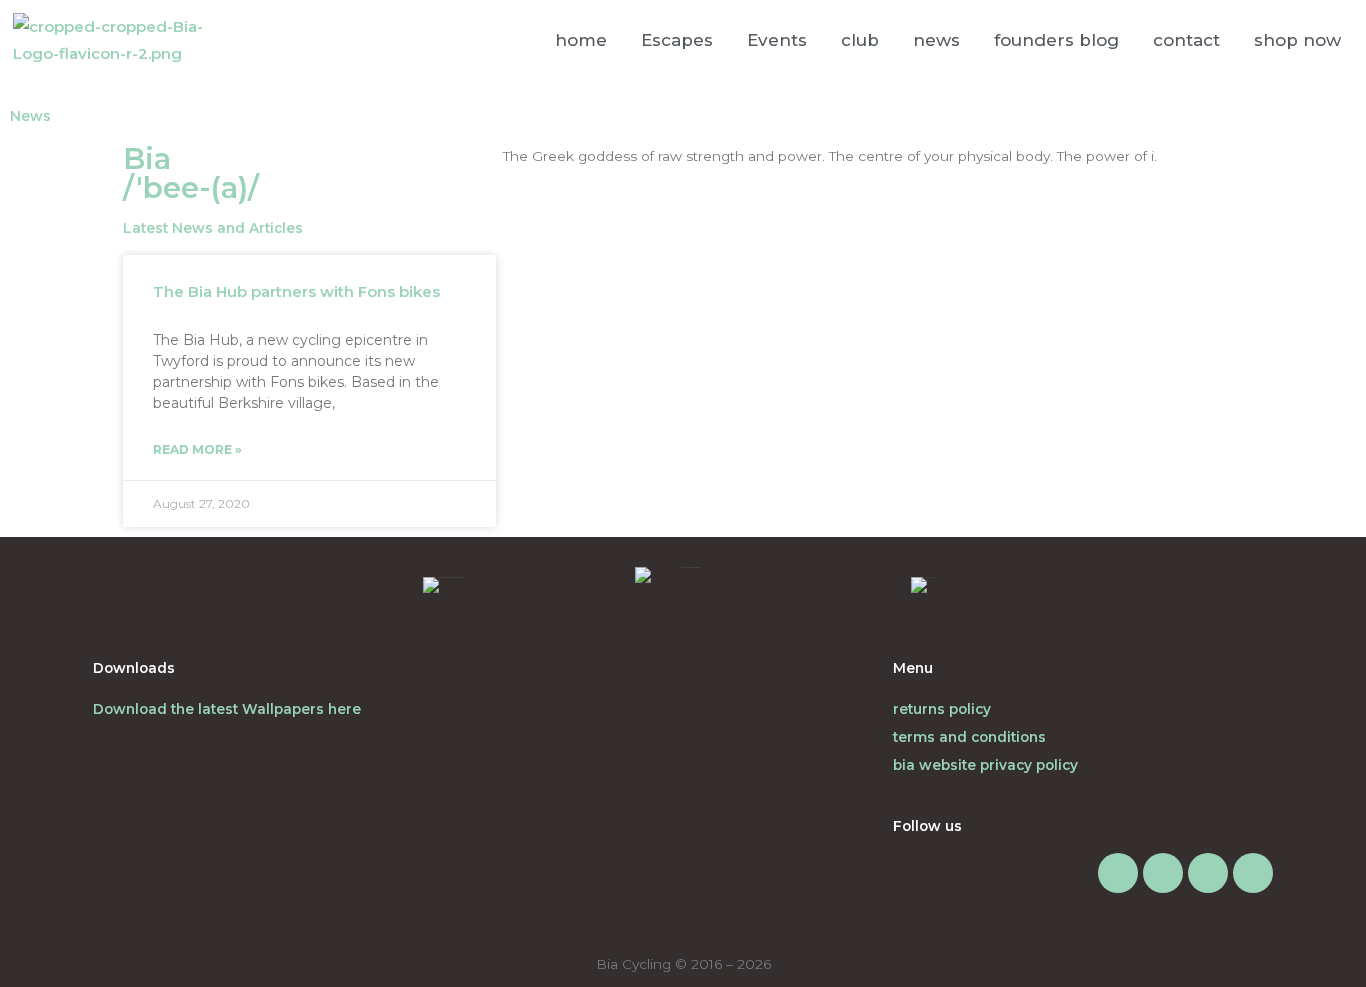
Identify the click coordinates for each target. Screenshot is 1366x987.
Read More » (197, 449)
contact (1186, 40)
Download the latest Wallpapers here (227, 709)
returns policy (942, 709)
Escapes (677, 40)
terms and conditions (969, 737)
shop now (1297, 40)
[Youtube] (1253, 873)
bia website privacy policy (985, 765)
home (581, 40)
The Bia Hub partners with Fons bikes (296, 291)
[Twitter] (1208, 873)
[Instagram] (1118, 873)
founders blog (1056, 40)
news (936, 40)
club (860, 40)
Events (777, 40)
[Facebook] (1163, 873)
